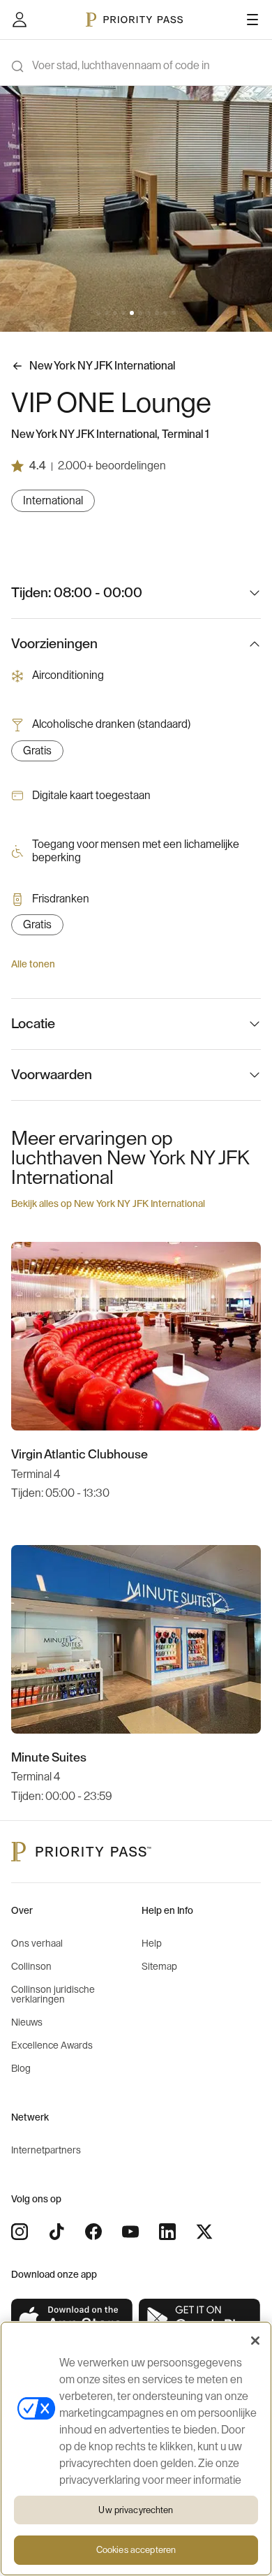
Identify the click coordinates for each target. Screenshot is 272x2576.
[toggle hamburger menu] (252, 20)
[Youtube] (130, 2232)
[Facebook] (93, 2232)
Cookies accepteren (136, 2550)
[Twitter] (204, 2232)
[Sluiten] (255, 2341)
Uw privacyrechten (136, 2510)
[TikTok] (56, 2232)
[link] (72, 2319)
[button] (98, 313)
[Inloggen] (20, 20)
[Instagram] (20, 2232)
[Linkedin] (167, 2232)
